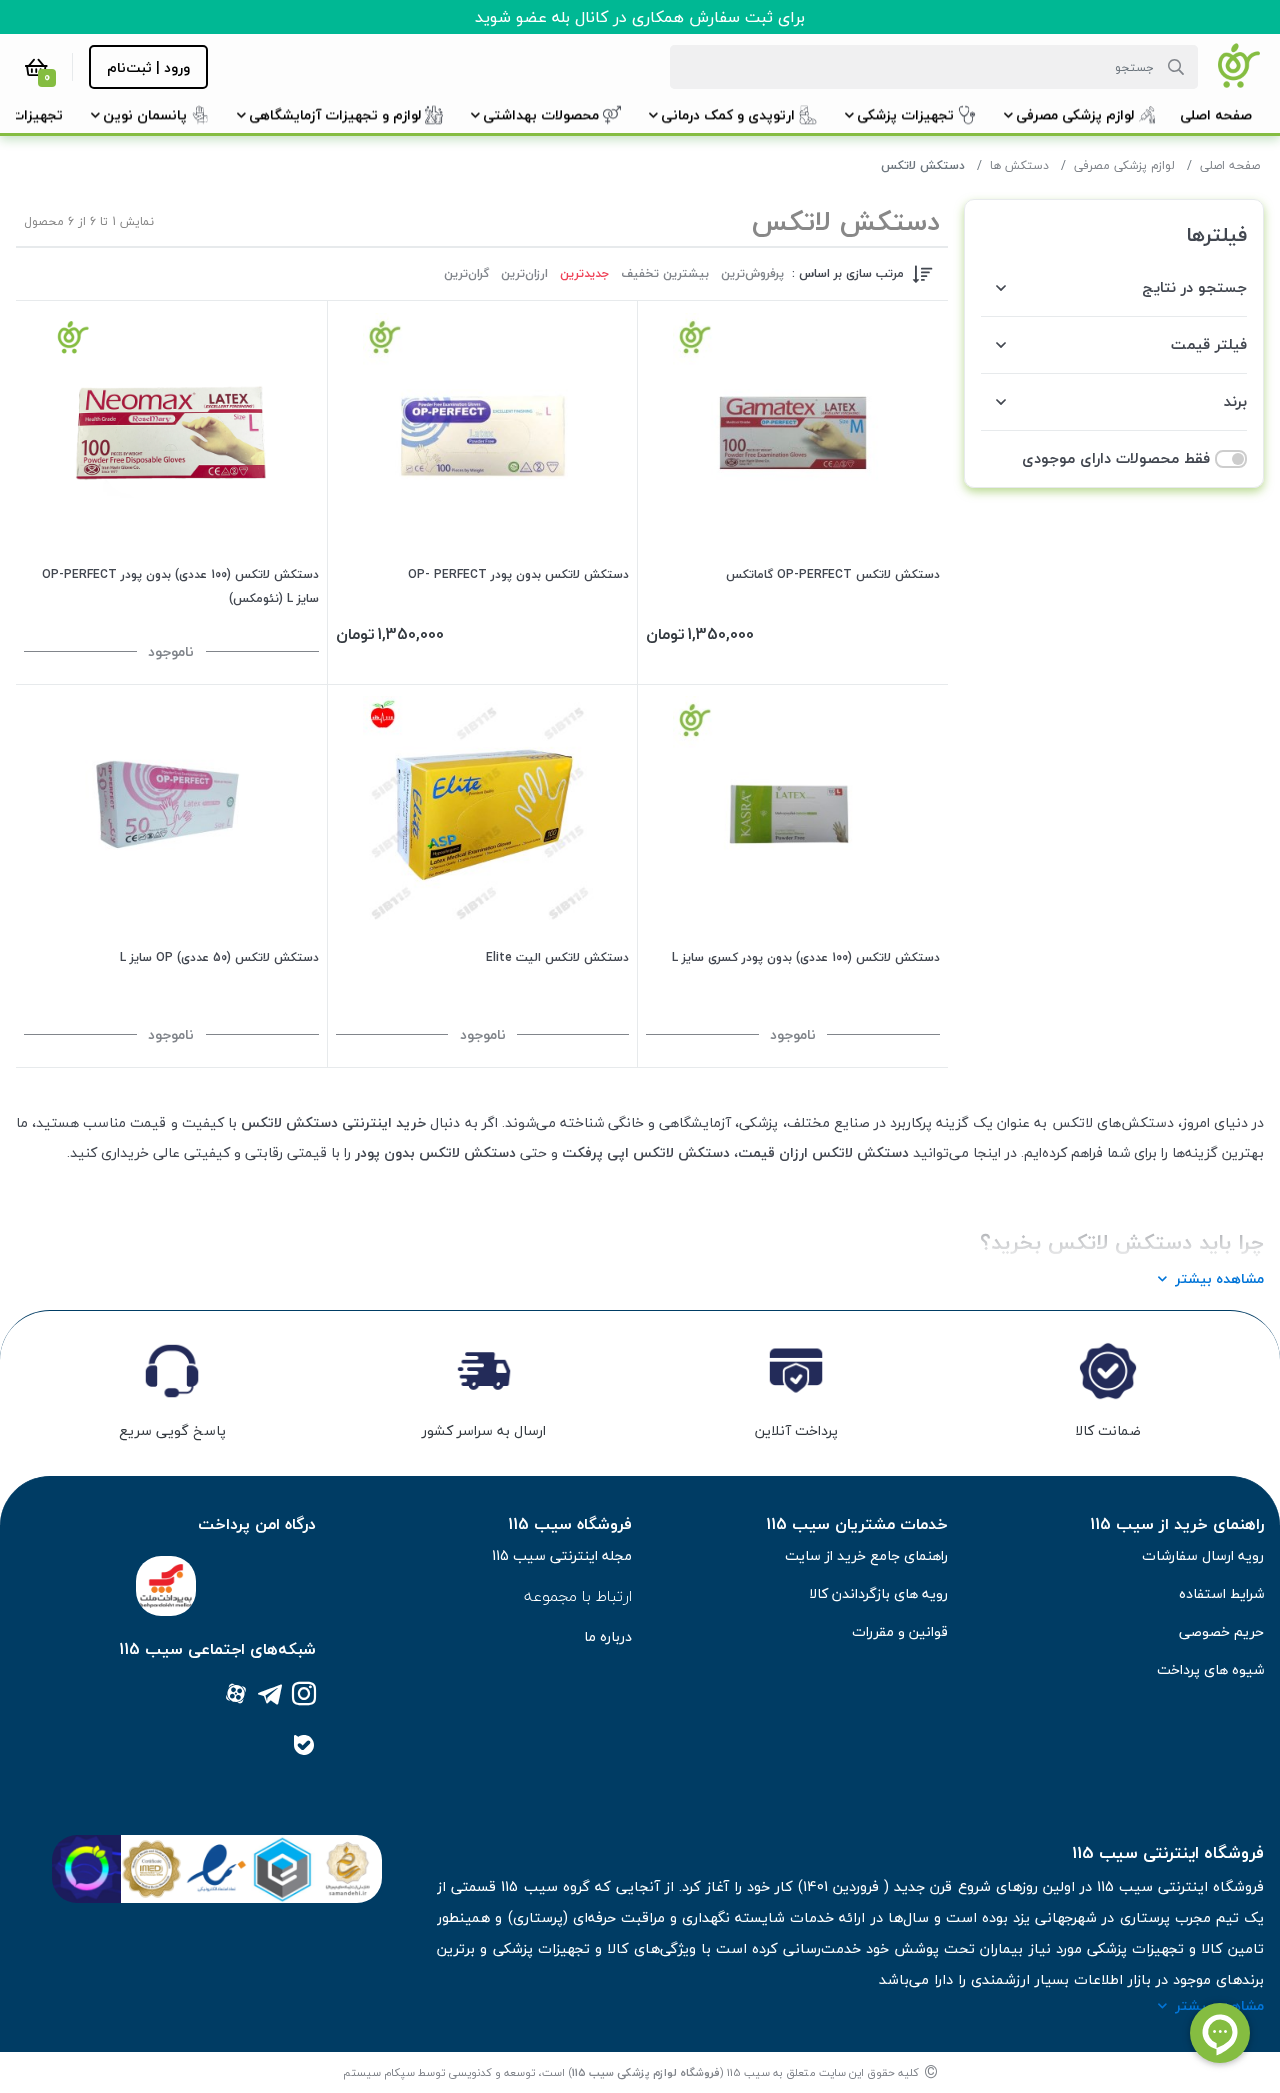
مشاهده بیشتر (1219, 1278)
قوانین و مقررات (900, 1631)
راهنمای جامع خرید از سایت (866, 1555)
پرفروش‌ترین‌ (752, 274)
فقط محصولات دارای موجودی (1116, 458)
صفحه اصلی (1230, 165)
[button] (1216, 114)
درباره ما (608, 1636)
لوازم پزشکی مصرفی (1124, 165)
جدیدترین (584, 274)
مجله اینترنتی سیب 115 (562, 1555)
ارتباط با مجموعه (578, 1596)
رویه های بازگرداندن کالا (878, 1593)
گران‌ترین (466, 274)
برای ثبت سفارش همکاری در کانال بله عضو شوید (640, 17)
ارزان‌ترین (524, 274)
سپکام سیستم (379, 2072)
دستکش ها (1019, 165)
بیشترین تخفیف (665, 274)
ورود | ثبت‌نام (148, 67)
